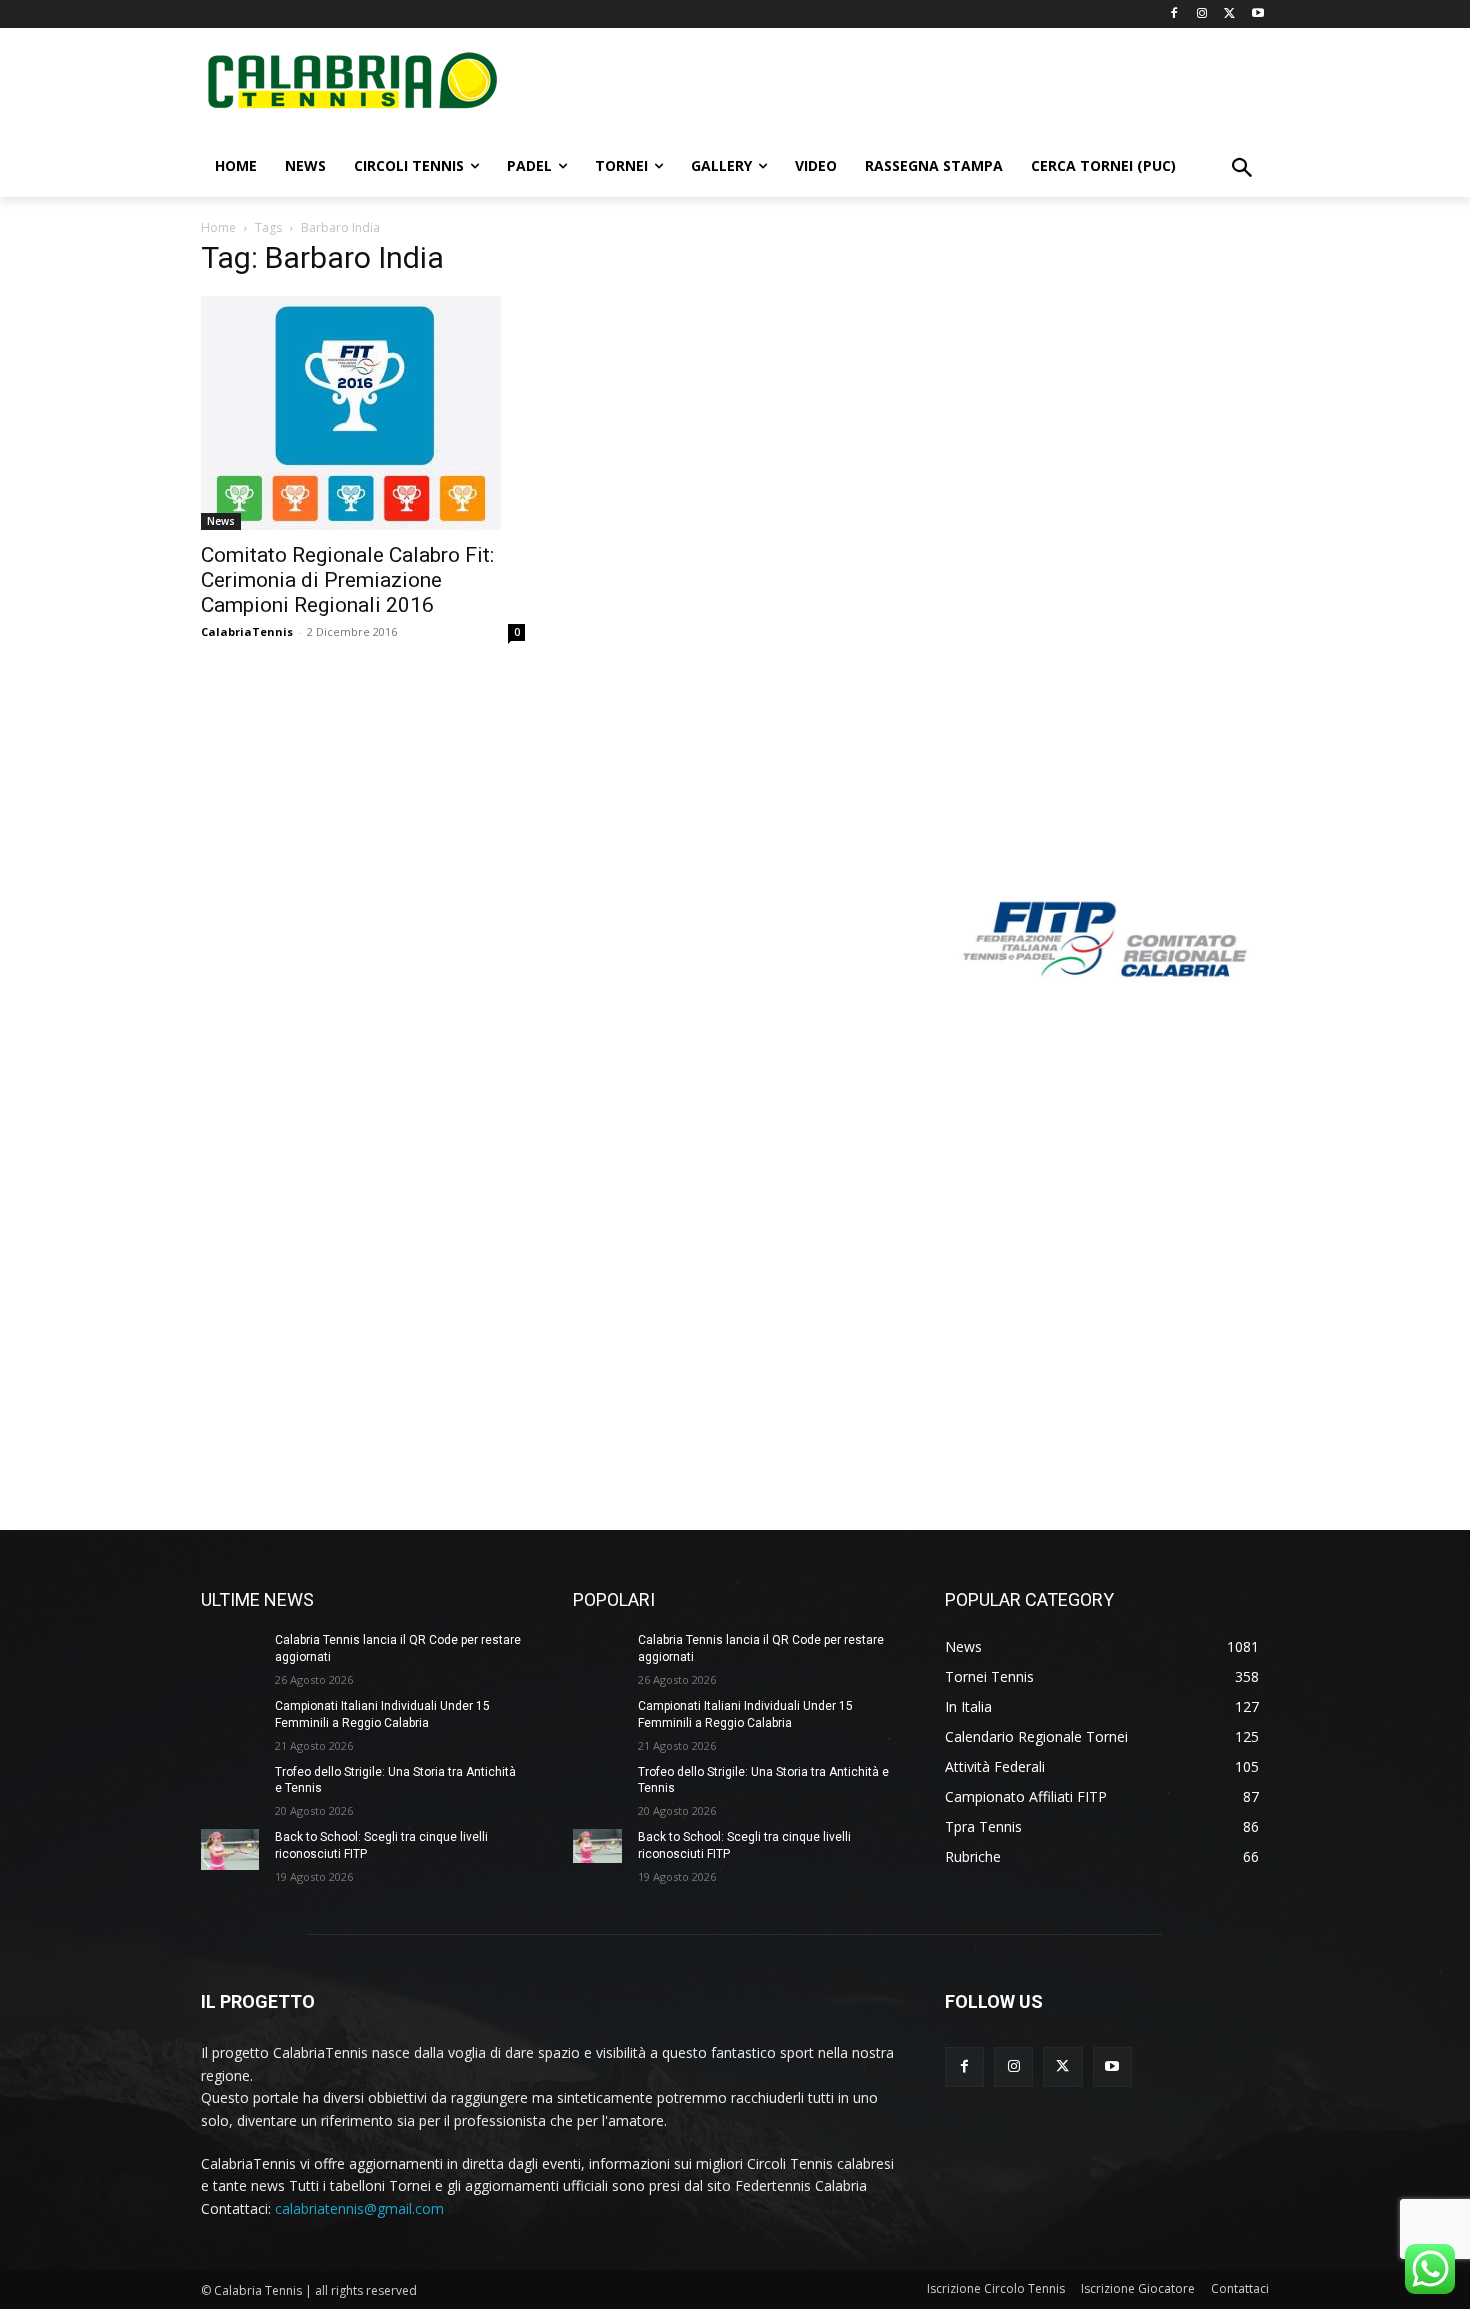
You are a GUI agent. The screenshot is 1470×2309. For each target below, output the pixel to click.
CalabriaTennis (247, 631)
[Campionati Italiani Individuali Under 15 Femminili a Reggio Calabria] (230, 1718)
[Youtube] (1257, 14)
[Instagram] (1202, 14)
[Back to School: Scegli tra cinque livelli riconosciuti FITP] (230, 1849)
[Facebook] (1174, 14)
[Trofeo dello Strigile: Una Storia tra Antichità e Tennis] (230, 1784)
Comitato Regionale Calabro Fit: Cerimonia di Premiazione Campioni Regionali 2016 (347, 580)
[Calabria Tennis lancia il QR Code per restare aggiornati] (230, 1652)
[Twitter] (1229, 14)
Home (218, 227)
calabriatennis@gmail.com (359, 2208)
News (221, 521)
